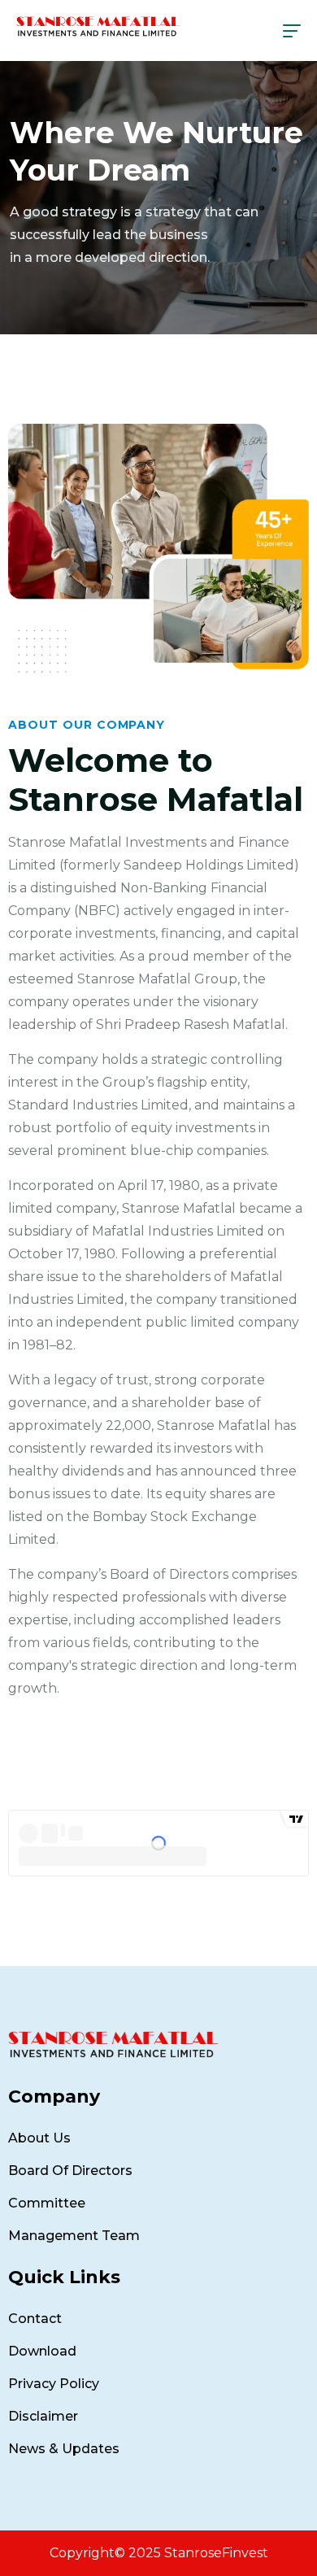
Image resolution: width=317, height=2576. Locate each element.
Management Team (74, 2236)
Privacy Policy (54, 2384)
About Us (39, 2138)
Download (42, 2351)
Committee (47, 2203)
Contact (35, 2319)
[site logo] (98, 26)
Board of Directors (70, 2171)
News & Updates (64, 2449)
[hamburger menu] (292, 31)
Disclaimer (43, 2416)
